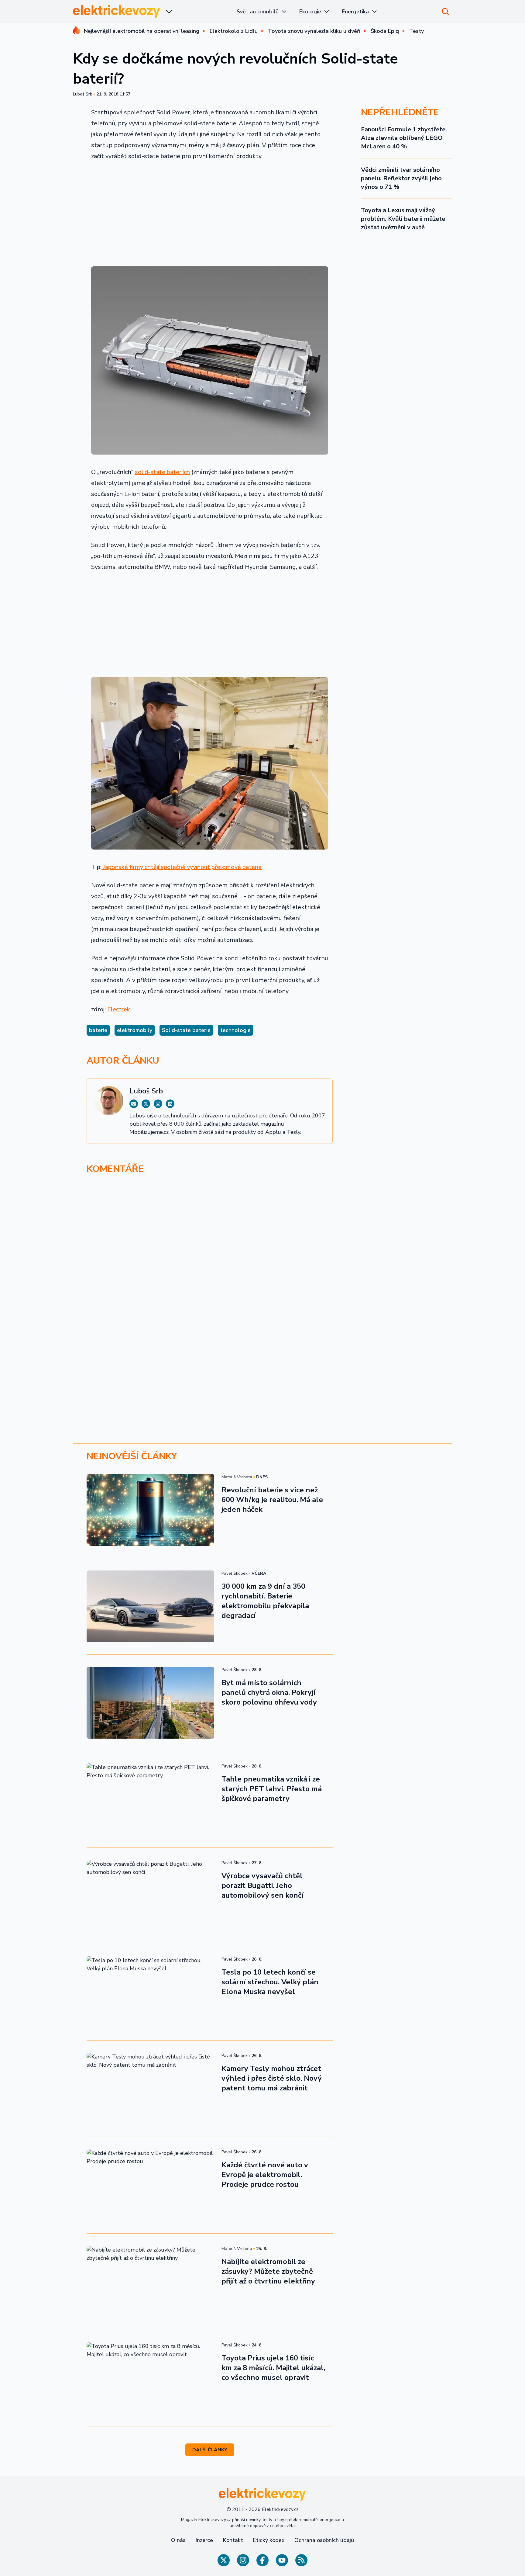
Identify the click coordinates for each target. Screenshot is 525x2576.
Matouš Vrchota (237, 1477)
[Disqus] (262, 1263)
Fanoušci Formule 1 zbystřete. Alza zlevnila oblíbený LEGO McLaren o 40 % (404, 138)
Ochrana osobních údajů (324, 2540)
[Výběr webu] (169, 12)
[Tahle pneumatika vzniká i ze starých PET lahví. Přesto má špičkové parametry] (150, 1799)
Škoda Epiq (385, 31)
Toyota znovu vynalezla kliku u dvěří (314, 31)
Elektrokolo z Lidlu (234, 31)
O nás (178, 2540)
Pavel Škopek (235, 1573)
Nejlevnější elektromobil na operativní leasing (142, 31)
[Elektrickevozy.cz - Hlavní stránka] (117, 11)
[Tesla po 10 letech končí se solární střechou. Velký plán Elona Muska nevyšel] (150, 1992)
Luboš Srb (83, 94)
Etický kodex (269, 2540)
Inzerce (204, 2540)
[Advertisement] (210, 212)
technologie (235, 1030)
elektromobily (135, 1030)
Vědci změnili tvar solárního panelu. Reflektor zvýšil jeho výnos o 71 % (401, 178)
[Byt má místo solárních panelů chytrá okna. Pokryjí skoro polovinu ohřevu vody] (150, 1703)
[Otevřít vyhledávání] (445, 12)
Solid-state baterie (186, 1030)
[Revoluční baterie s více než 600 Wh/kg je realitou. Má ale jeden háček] (150, 1510)
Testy (417, 31)
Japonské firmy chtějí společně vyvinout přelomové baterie (182, 867)
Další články (210, 2450)
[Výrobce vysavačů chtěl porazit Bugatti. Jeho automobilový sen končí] (150, 1896)
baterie (98, 1030)
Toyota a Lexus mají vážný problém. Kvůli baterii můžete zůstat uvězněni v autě (403, 219)
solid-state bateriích (162, 472)
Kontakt (233, 2540)
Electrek (119, 1009)
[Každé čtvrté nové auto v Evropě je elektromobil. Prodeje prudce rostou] (150, 2185)
